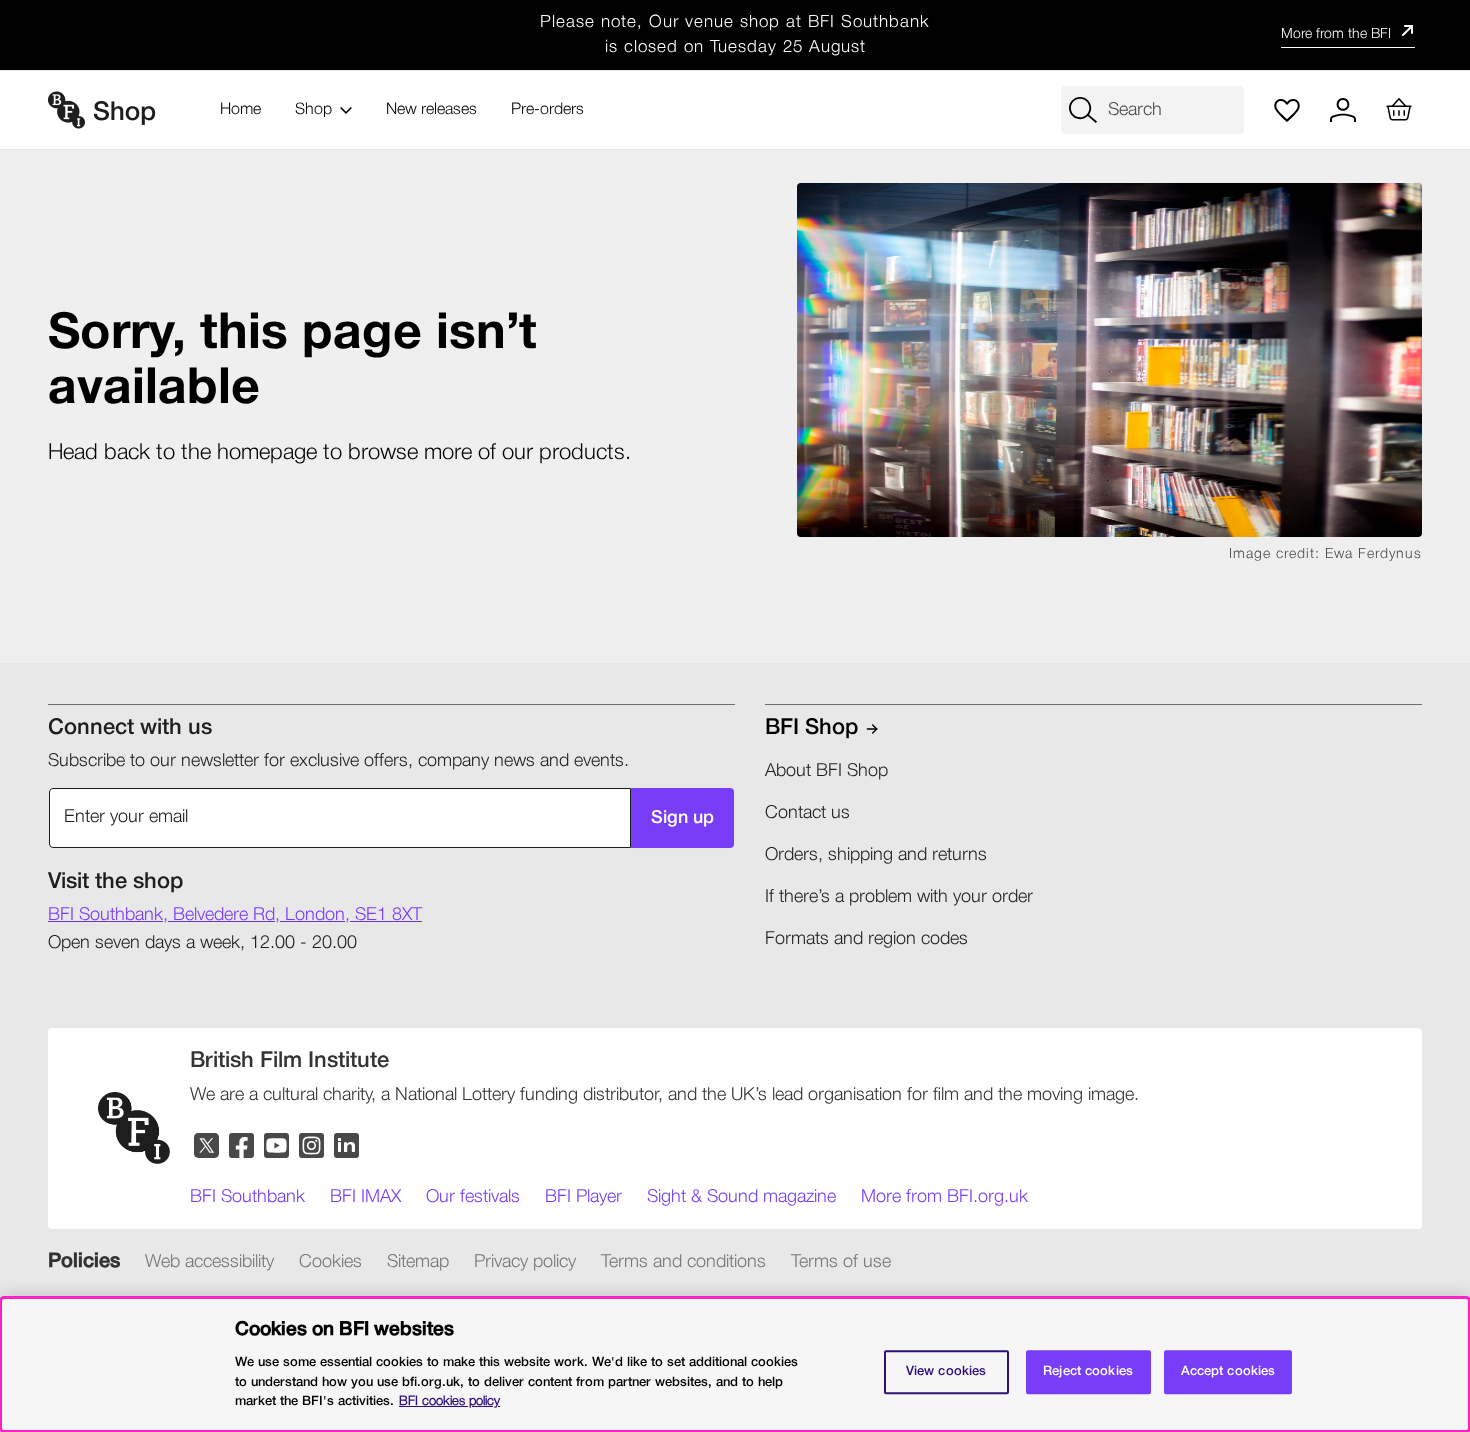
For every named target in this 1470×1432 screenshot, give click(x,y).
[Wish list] (1287, 110)
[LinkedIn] (347, 1146)
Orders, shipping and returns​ (876, 855)
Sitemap (418, 1262)
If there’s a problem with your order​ (899, 897)
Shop (313, 110)
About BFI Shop (826, 771)
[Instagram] (312, 1146)
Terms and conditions (683, 1262)
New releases (431, 110)
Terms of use (841, 1262)
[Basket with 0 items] (1399, 110)
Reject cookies (1088, 1371)
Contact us (807, 813)
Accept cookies (1228, 1371)
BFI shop (811, 728)
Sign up (682, 818)
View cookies (946, 1371)
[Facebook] (242, 1146)
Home (240, 110)
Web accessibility (209, 1262)
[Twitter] (207, 1146)
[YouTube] (277, 1146)
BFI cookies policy (449, 1400)
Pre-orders (547, 110)
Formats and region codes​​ (866, 939)
